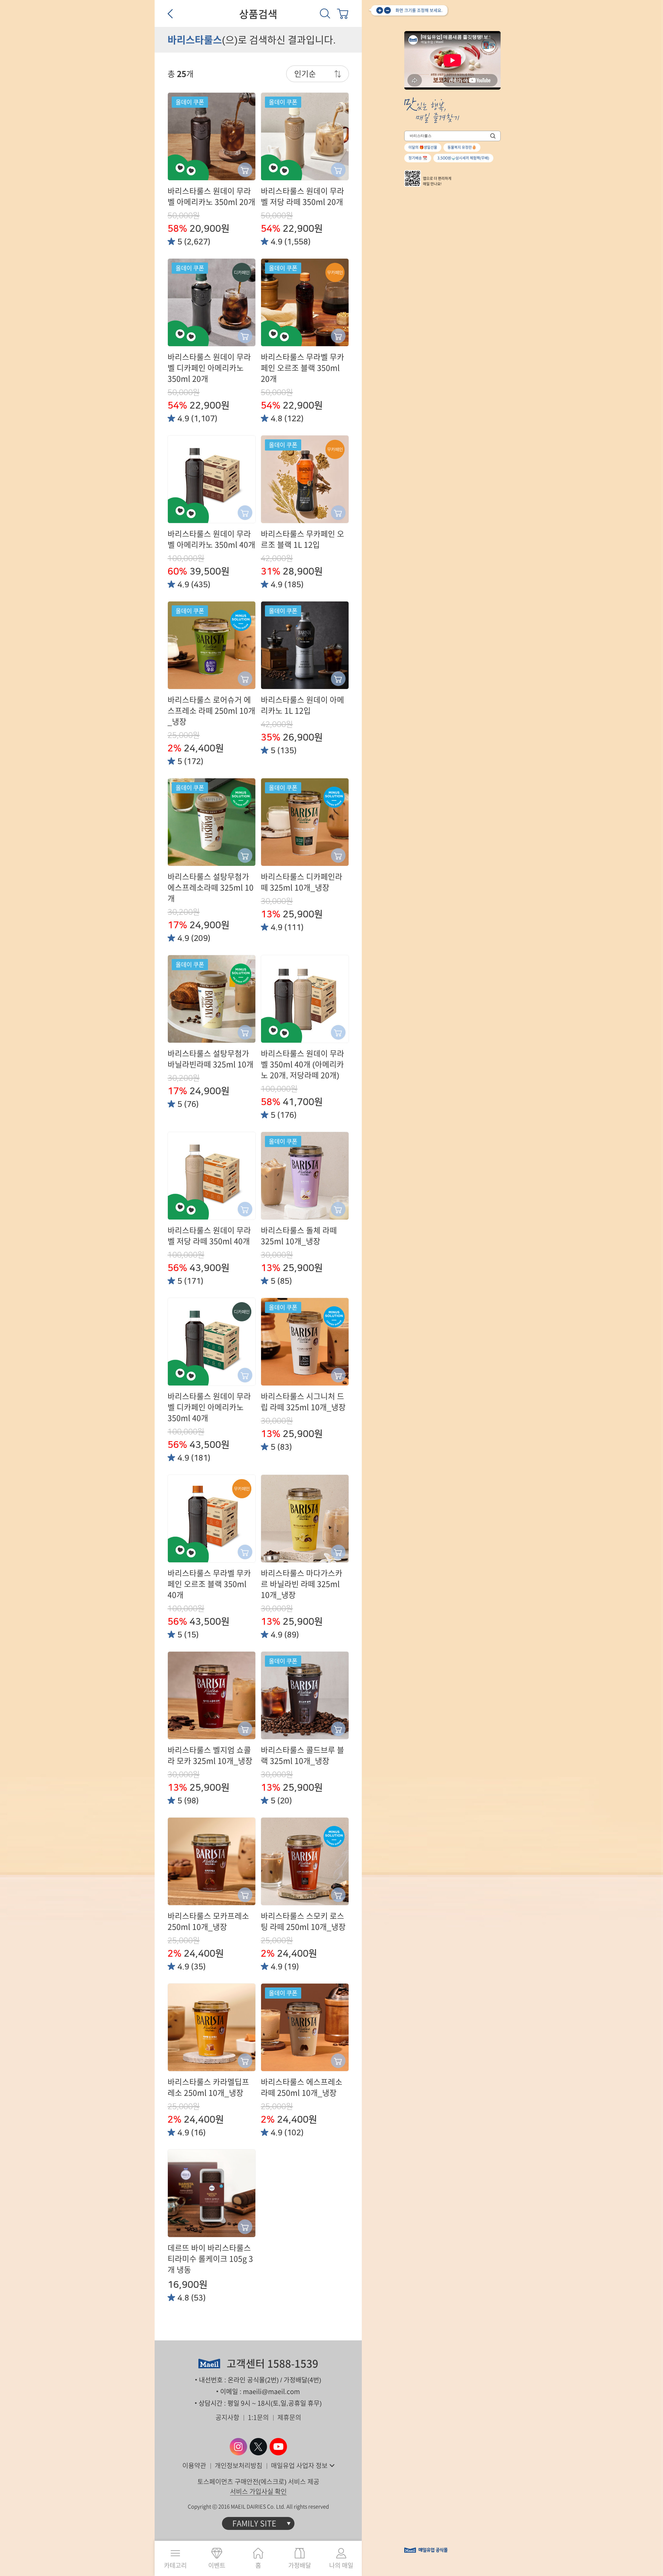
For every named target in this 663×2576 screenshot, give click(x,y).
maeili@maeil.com (271, 2392)
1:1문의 (258, 2417)
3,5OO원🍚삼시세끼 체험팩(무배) (463, 158)
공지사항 (227, 2417)
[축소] (387, 10)
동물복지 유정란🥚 (462, 147)
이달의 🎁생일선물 (423, 147)
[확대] (380, 10)
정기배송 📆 (418, 158)
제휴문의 (289, 2417)
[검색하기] (493, 136)
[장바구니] (343, 13)
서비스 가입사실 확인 (258, 2491)
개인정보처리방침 (239, 2466)
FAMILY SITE (254, 2523)
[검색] (325, 13)
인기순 (305, 74)
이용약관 (194, 2466)
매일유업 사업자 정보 (299, 2466)
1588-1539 (293, 2364)
